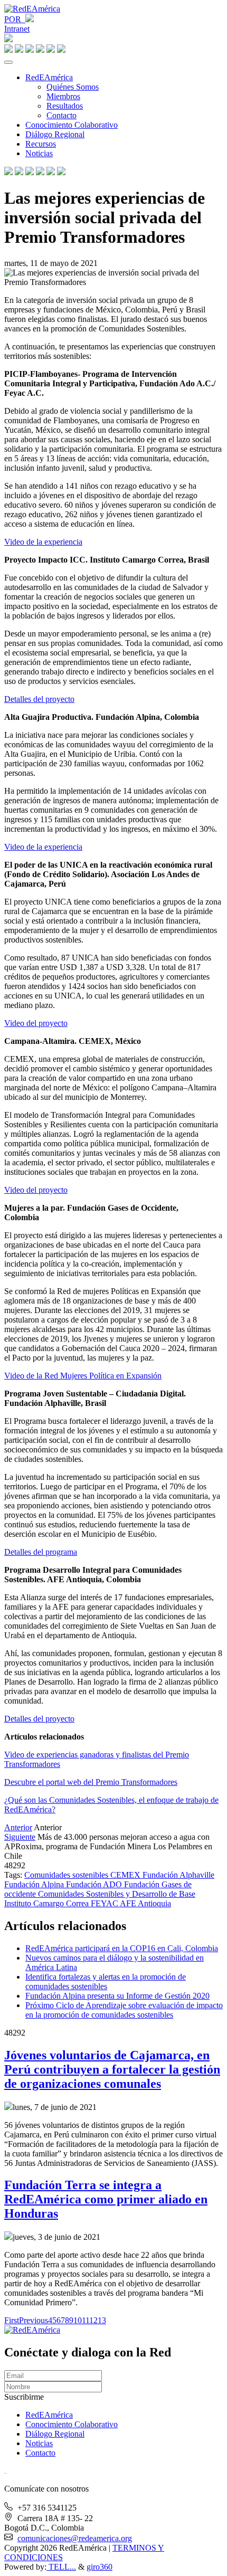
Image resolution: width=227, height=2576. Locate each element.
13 (102, 2320)
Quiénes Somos (73, 87)
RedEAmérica (49, 77)
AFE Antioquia (145, 1903)
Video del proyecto (36, 1023)
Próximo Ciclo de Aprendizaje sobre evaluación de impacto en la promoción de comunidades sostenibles (124, 2010)
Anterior (18, 1827)
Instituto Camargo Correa (48, 1903)
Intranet (17, 29)
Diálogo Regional (55, 134)
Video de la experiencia (43, 542)
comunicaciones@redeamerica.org (75, 2538)
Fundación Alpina (35, 1884)
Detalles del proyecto (39, 699)
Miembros (63, 96)
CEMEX (126, 1875)
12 (93, 2320)
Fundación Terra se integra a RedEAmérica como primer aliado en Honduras (106, 2199)
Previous (34, 2320)
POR (15, 19)
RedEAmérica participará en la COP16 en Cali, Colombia (122, 1948)
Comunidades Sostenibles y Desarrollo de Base (117, 1894)
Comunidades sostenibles (67, 1875)
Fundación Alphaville (178, 1875)
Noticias (39, 153)
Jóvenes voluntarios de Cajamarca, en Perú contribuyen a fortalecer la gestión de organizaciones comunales (112, 2069)
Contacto (62, 115)
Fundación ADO (95, 1884)
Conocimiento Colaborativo (72, 125)
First (12, 2320)
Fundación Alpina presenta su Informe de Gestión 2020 (117, 1996)
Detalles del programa (41, 1552)
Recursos (41, 144)
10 (78, 2320)
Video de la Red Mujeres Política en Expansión (83, 1376)
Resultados (65, 106)
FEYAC (105, 1903)
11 (86, 2320)
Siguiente (20, 1837)
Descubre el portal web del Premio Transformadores (91, 1782)
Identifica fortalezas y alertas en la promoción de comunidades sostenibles (106, 1981)
